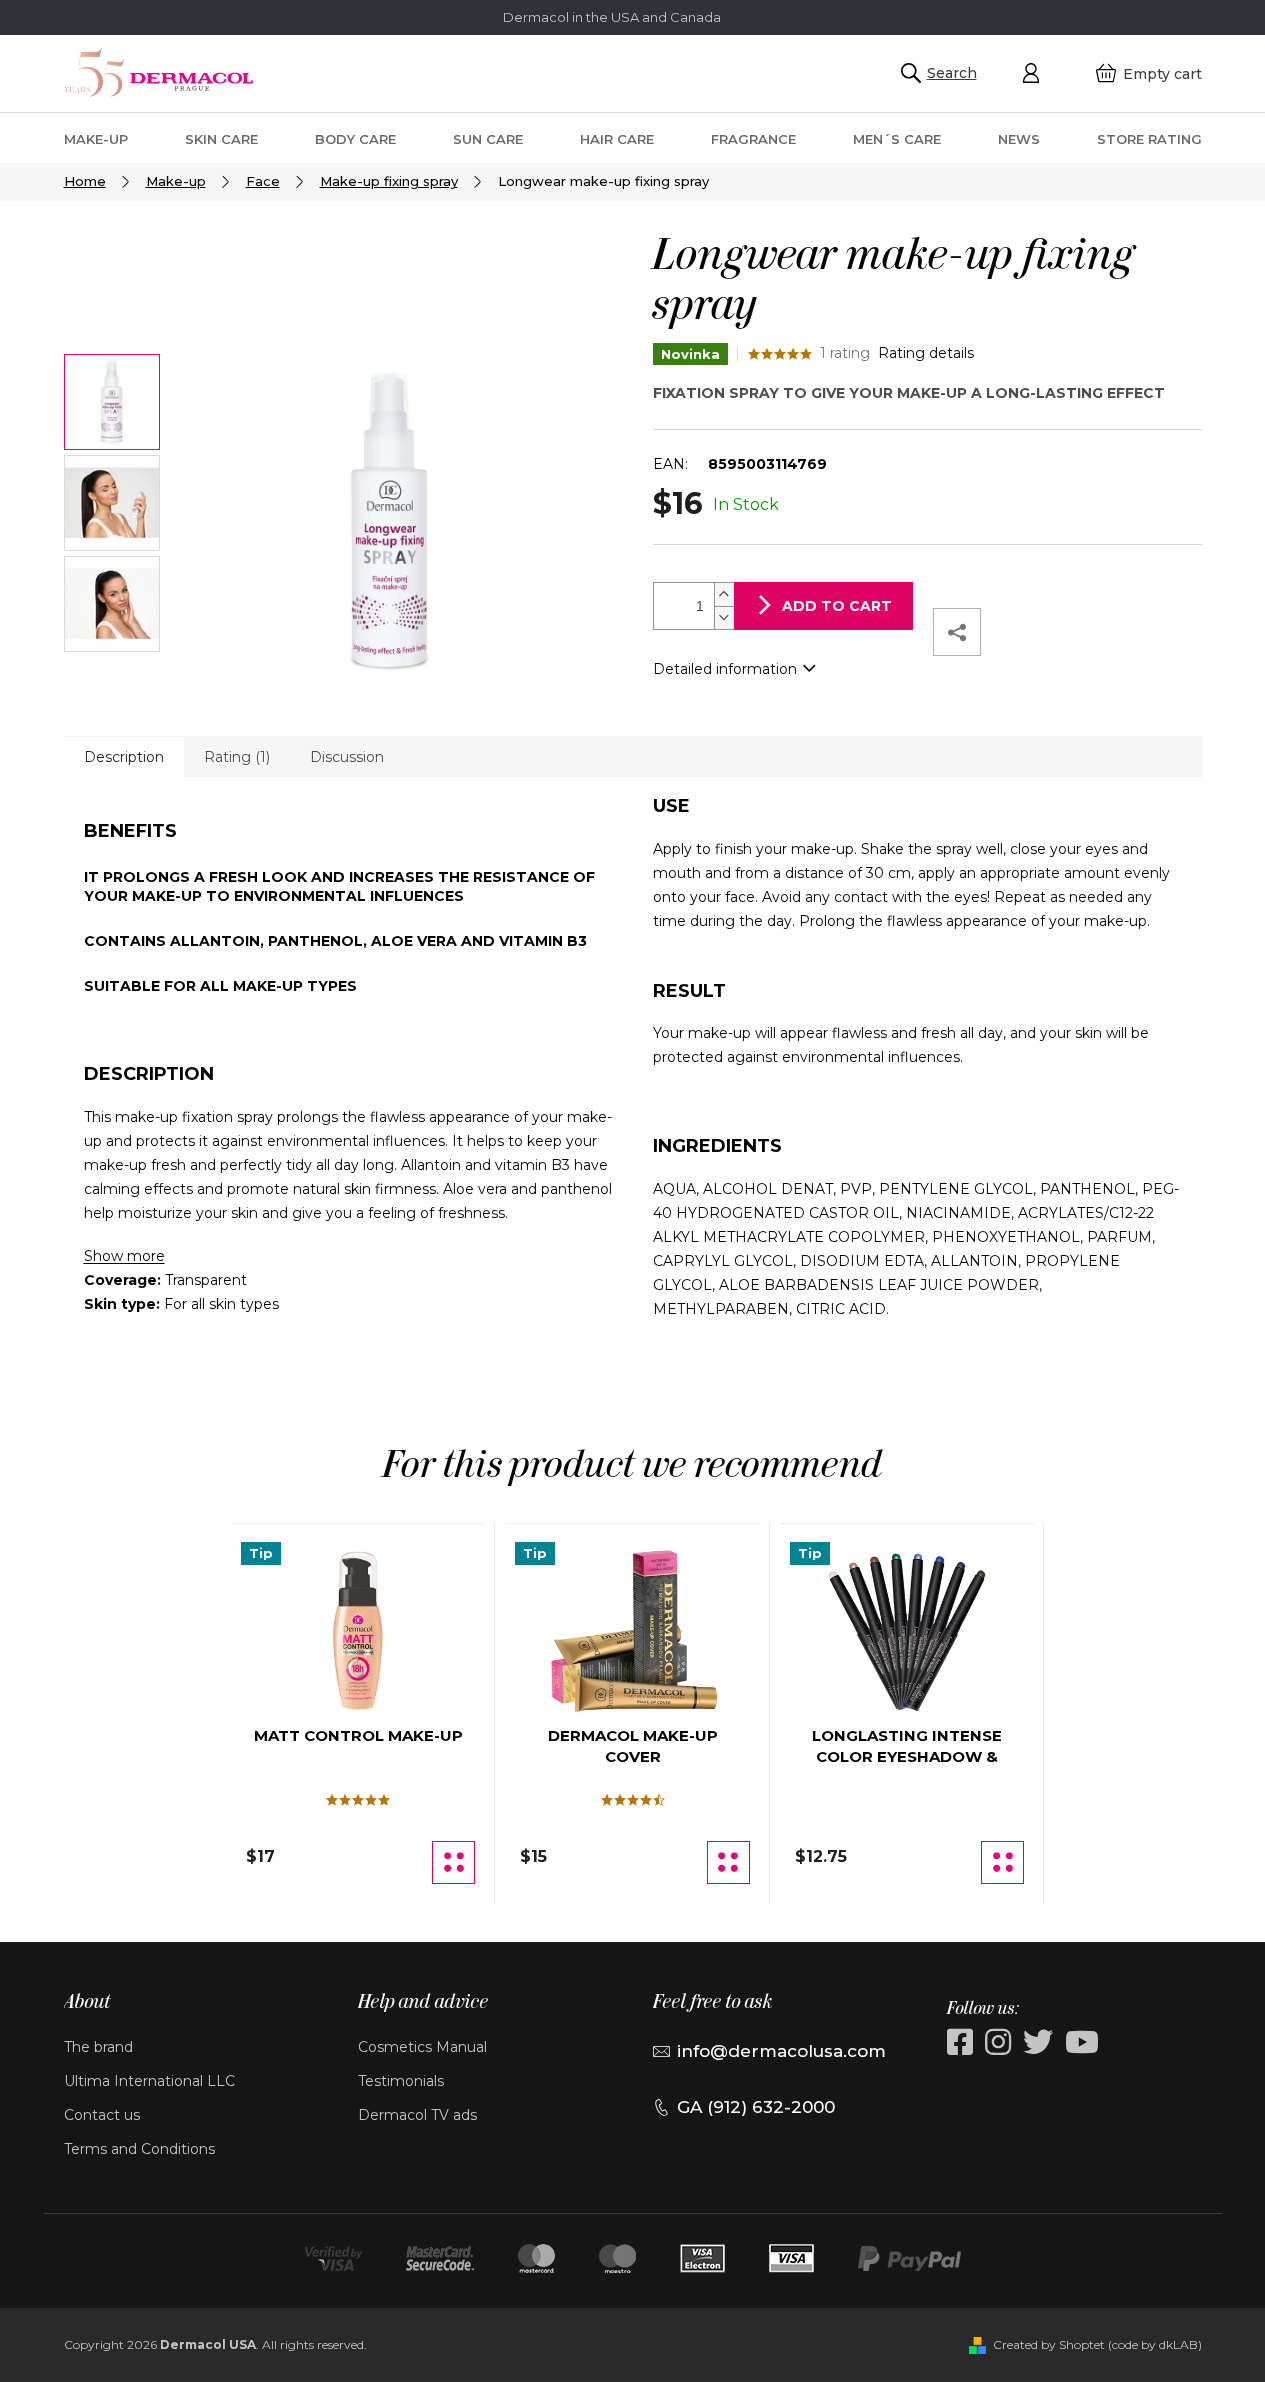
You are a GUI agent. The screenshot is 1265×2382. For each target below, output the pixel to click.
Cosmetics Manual (422, 2047)
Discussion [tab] (347, 757)
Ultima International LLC (149, 2081)
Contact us (102, 2115)
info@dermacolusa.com (781, 2051)
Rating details (926, 353)
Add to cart (837, 606)
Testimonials (401, 2081)
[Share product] (957, 632)
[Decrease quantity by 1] (724, 617)
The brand (98, 2047)
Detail (453, 1862)
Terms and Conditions (139, 2149)
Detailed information (725, 669)
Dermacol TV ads (417, 2115)
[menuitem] (96, 138)
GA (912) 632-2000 (756, 2107)
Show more (124, 1256)
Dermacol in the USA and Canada (612, 17)
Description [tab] (124, 757)
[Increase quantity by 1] (724, 594)
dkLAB (1178, 2344)
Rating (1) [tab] (237, 757)
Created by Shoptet (1049, 2344)
